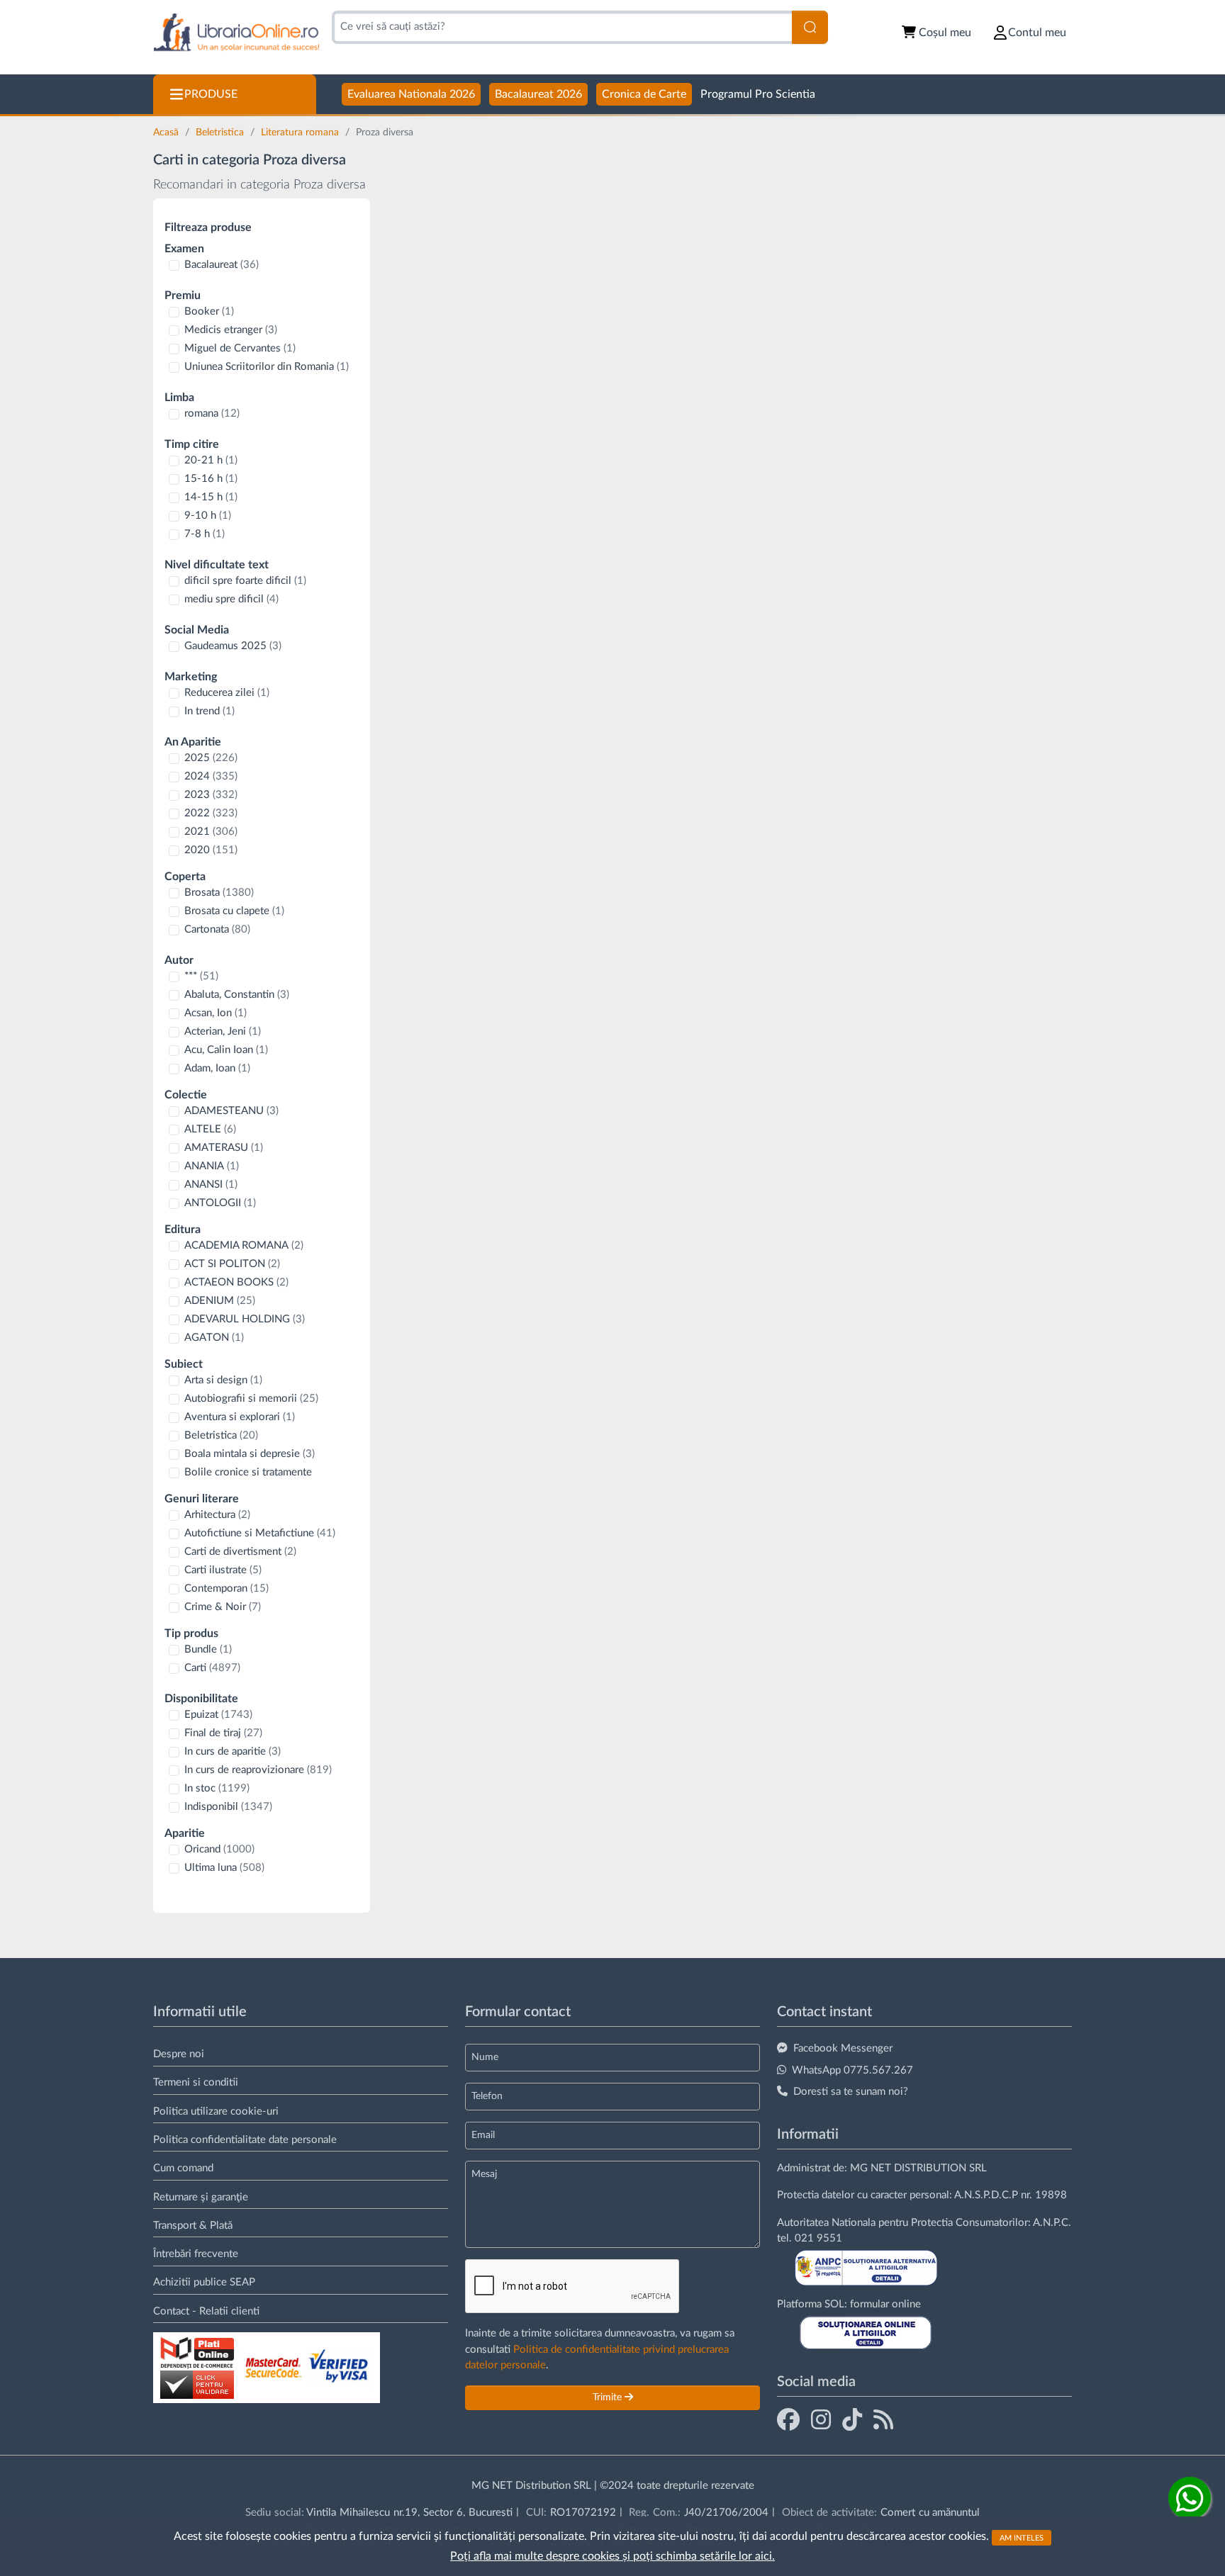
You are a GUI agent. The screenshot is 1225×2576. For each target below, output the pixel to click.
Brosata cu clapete (234, 911)
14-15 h (211, 497)
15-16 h (211, 479)
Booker (209, 311)
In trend (209, 711)
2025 (211, 758)
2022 (211, 813)
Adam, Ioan (217, 1068)
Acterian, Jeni (223, 1031)
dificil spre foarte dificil (245, 581)
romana (212, 414)
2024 (211, 776)
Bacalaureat (222, 265)
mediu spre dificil (231, 599)
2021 (211, 832)
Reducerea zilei (227, 693)
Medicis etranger (231, 330)
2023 (211, 795)
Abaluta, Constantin (237, 995)
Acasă (167, 133)
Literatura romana (301, 133)
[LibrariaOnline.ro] (236, 33)
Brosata (219, 893)
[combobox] (562, 27)
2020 (211, 850)
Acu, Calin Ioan (226, 1050)
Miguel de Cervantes (240, 348)
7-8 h (205, 534)
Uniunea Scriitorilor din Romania (267, 367)
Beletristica (221, 133)
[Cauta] (810, 27)
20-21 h (211, 460)
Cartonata (217, 929)
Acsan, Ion (216, 1013)
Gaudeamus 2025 (233, 646)
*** (201, 976)
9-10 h (208, 516)
